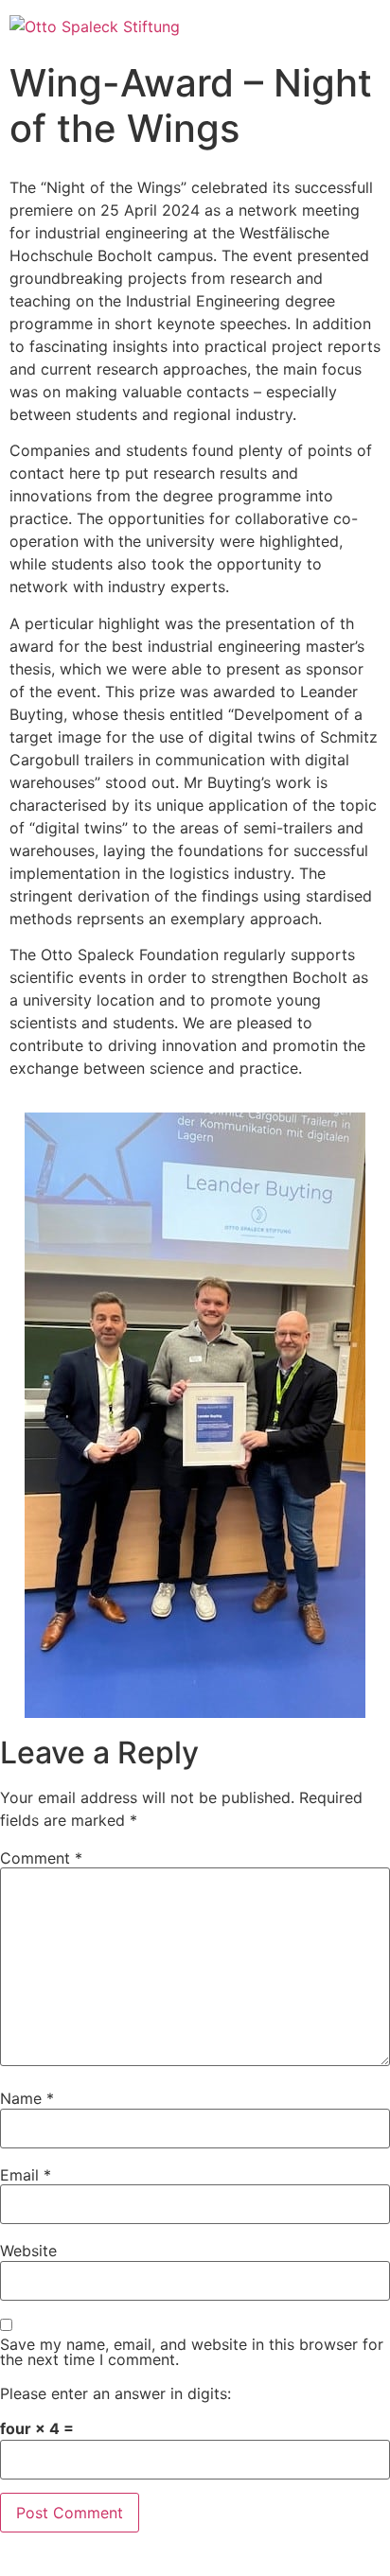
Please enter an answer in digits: (115, 2393)
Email (26, 2175)
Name (27, 2098)
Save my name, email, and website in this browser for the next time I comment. (192, 2352)
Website (28, 2251)
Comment (41, 1858)
